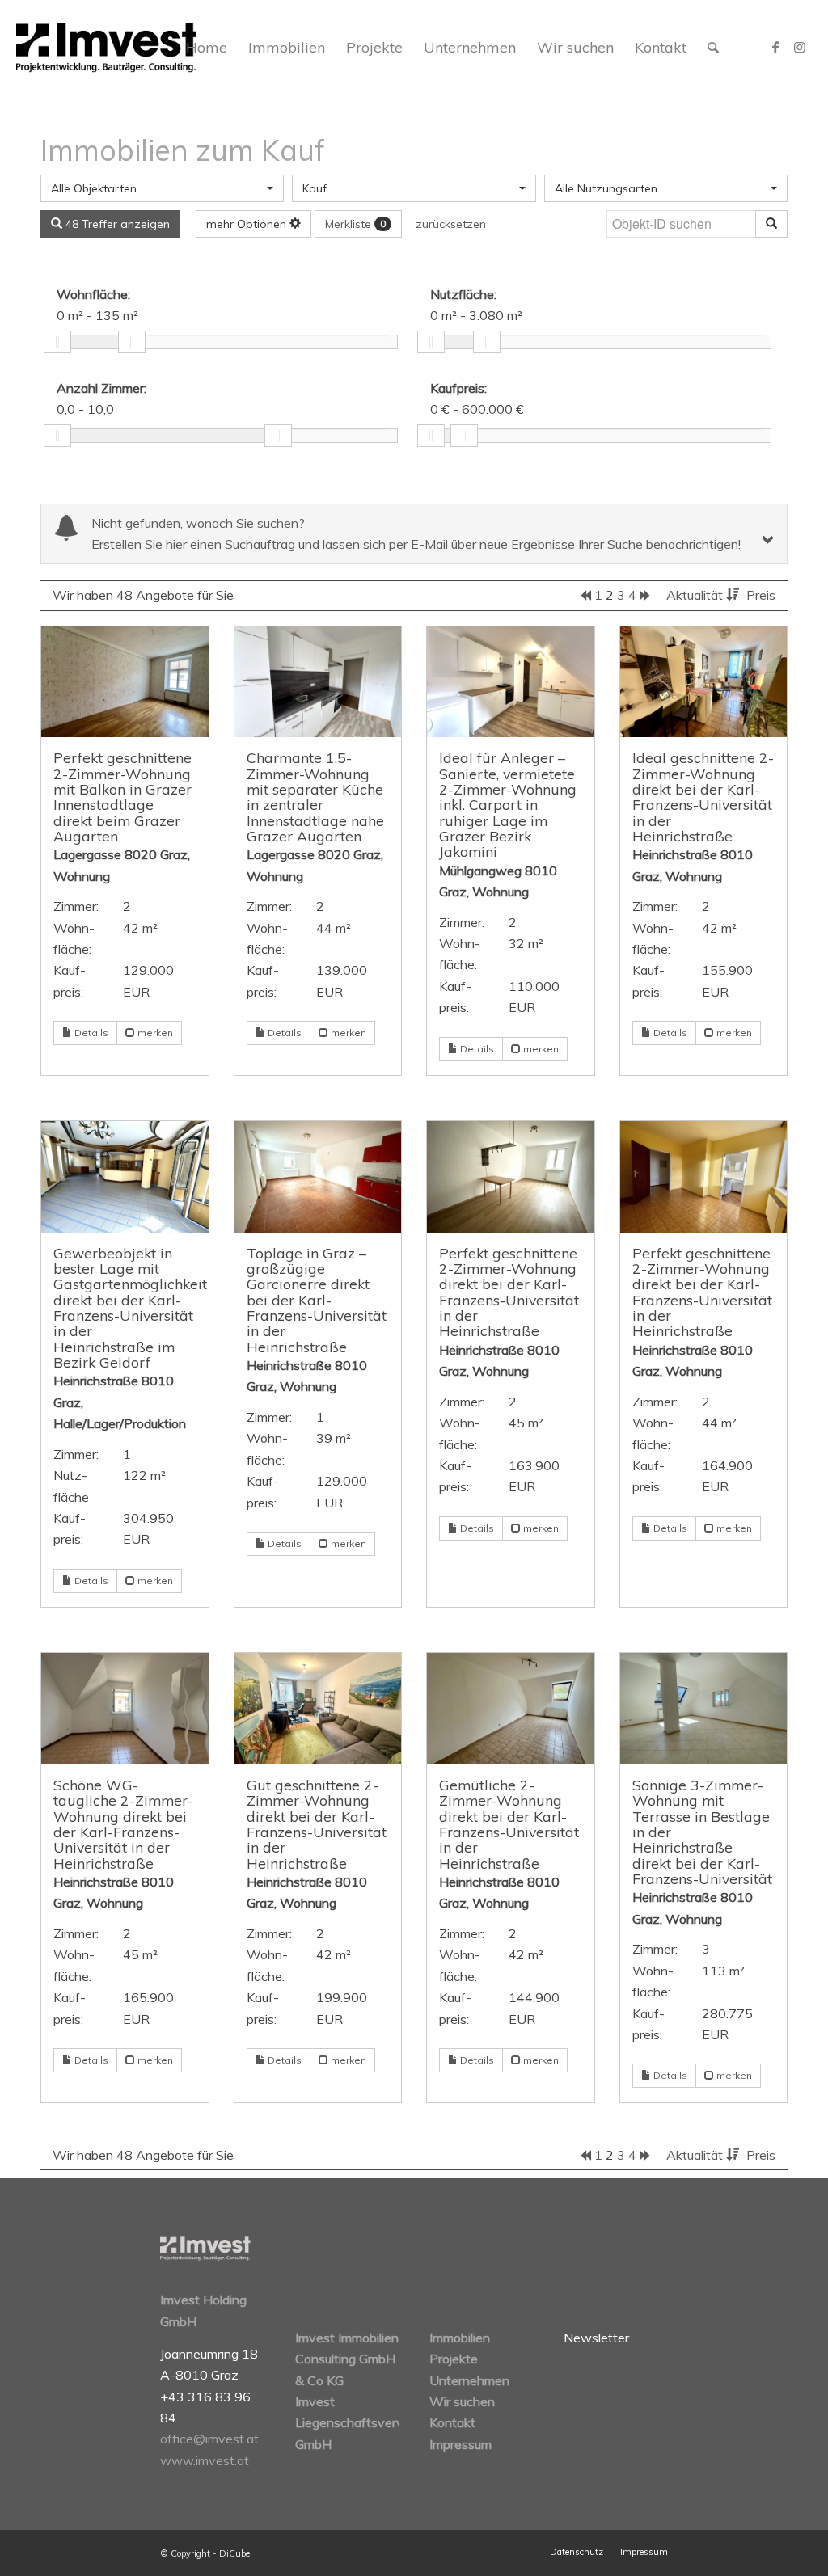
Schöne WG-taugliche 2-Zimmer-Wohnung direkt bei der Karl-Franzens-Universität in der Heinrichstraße (123, 1824)
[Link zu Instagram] (800, 47)
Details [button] (90, 1033)
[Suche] (713, 48)
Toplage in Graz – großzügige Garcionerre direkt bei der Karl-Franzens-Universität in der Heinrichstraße (317, 1300)
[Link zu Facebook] (775, 47)
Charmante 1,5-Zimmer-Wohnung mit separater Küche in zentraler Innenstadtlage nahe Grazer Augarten (315, 797)
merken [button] (154, 1033)
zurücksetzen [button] (451, 224)
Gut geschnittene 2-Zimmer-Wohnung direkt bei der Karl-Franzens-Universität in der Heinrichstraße (317, 1824)
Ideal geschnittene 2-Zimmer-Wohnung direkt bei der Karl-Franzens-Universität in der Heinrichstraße (703, 797)
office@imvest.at (209, 2439)
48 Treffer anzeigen (116, 224)
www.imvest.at (205, 2460)
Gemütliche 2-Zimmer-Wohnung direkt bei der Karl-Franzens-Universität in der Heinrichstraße (509, 1824)
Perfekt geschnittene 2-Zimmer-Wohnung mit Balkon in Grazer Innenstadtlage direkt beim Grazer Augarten (123, 797)
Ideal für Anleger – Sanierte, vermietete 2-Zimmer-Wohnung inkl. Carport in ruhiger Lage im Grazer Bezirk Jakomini (508, 804)
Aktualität (696, 595)
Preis (761, 595)
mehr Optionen (248, 224)
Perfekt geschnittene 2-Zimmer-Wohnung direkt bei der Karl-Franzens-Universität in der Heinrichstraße (509, 1292)
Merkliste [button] (355, 224)
